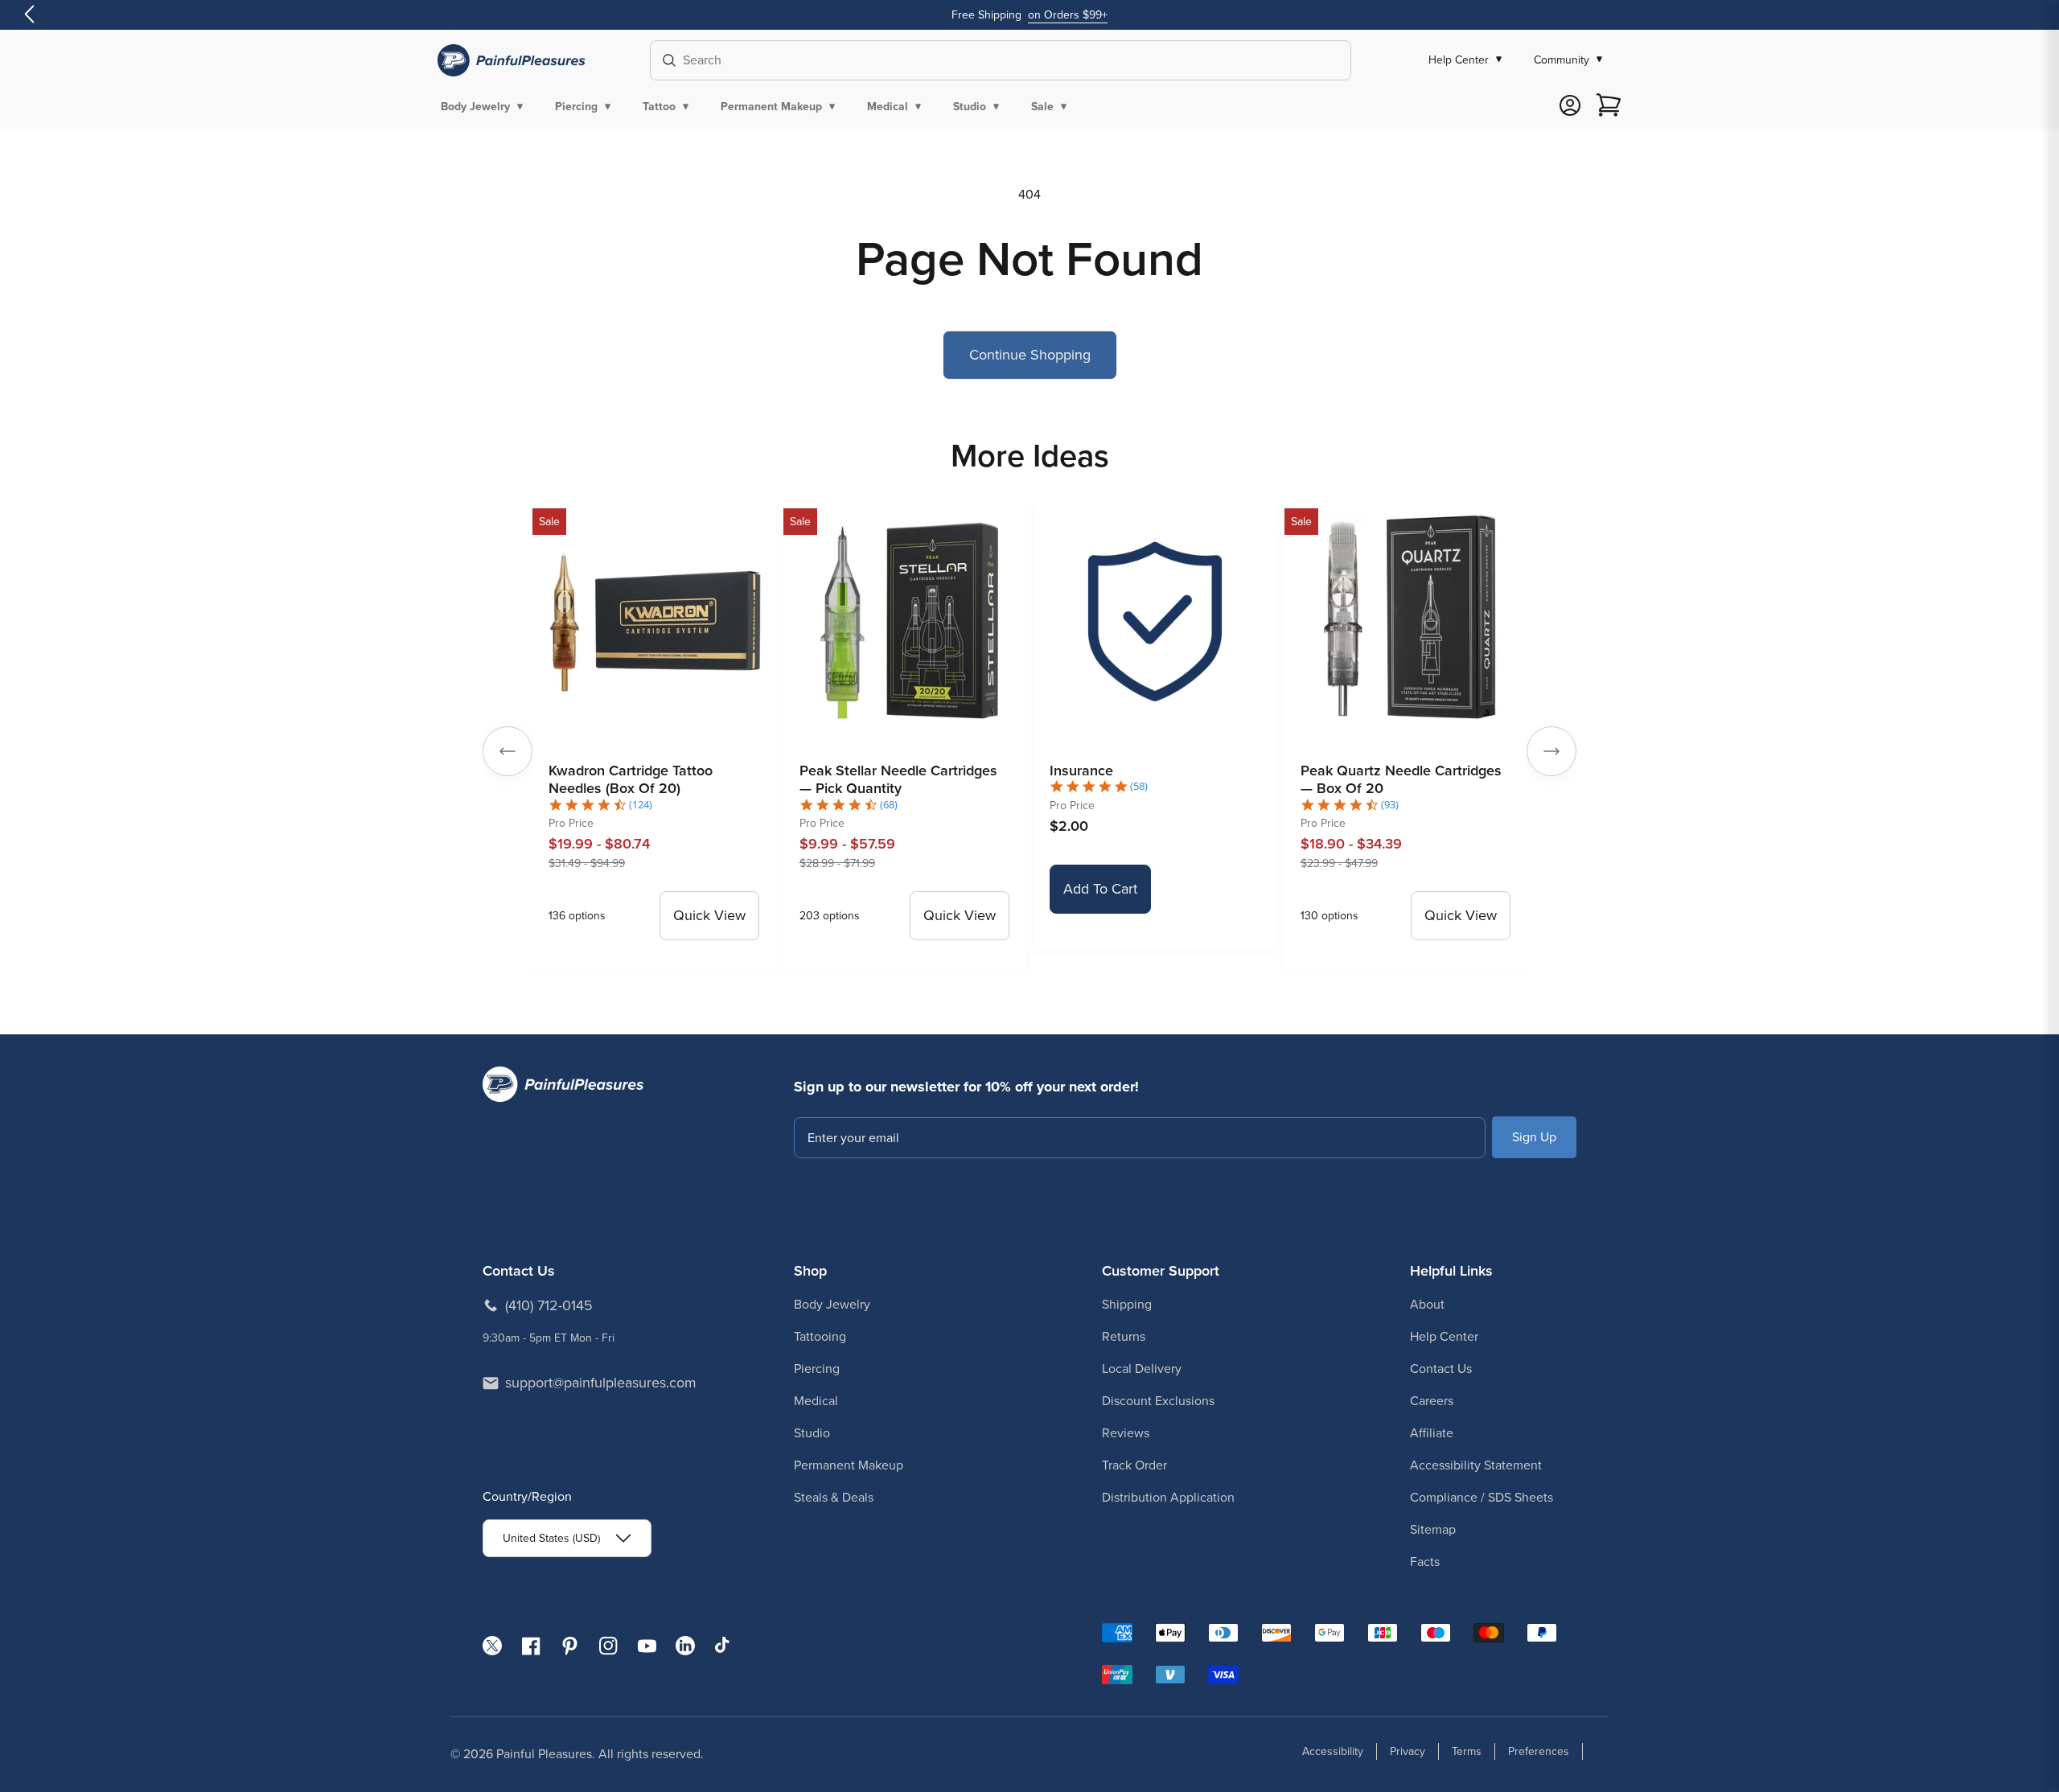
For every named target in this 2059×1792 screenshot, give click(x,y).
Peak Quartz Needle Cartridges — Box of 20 (1401, 780)
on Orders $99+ (1068, 15)
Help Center (1444, 1336)
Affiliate (1432, 1433)
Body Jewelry (832, 1304)
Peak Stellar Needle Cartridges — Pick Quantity (898, 780)
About (1427, 1304)
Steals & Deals (834, 1497)
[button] (485, 106)
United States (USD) (551, 1538)
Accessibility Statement (1476, 1465)
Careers (1432, 1401)
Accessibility (1333, 1751)
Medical (816, 1401)
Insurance (1081, 771)
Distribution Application (1168, 1497)
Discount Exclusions (1158, 1401)
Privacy (1408, 1751)
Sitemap (1433, 1529)
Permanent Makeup (849, 1465)
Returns (1124, 1336)
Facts (1425, 1562)
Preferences (1539, 1751)
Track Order (1134, 1465)
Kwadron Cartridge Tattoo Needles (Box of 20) (631, 780)
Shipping (1127, 1304)
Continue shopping (1030, 355)
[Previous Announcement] (29, 15)
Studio (812, 1433)
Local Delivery (1142, 1369)
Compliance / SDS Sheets (1482, 1497)
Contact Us (1441, 1369)
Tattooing (820, 1336)
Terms (1467, 1751)
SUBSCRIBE (1534, 1137)
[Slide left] (508, 751)
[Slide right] (1551, 751)
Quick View (709, 915)
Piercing (817, 1369)
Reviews (1126, 1433)
